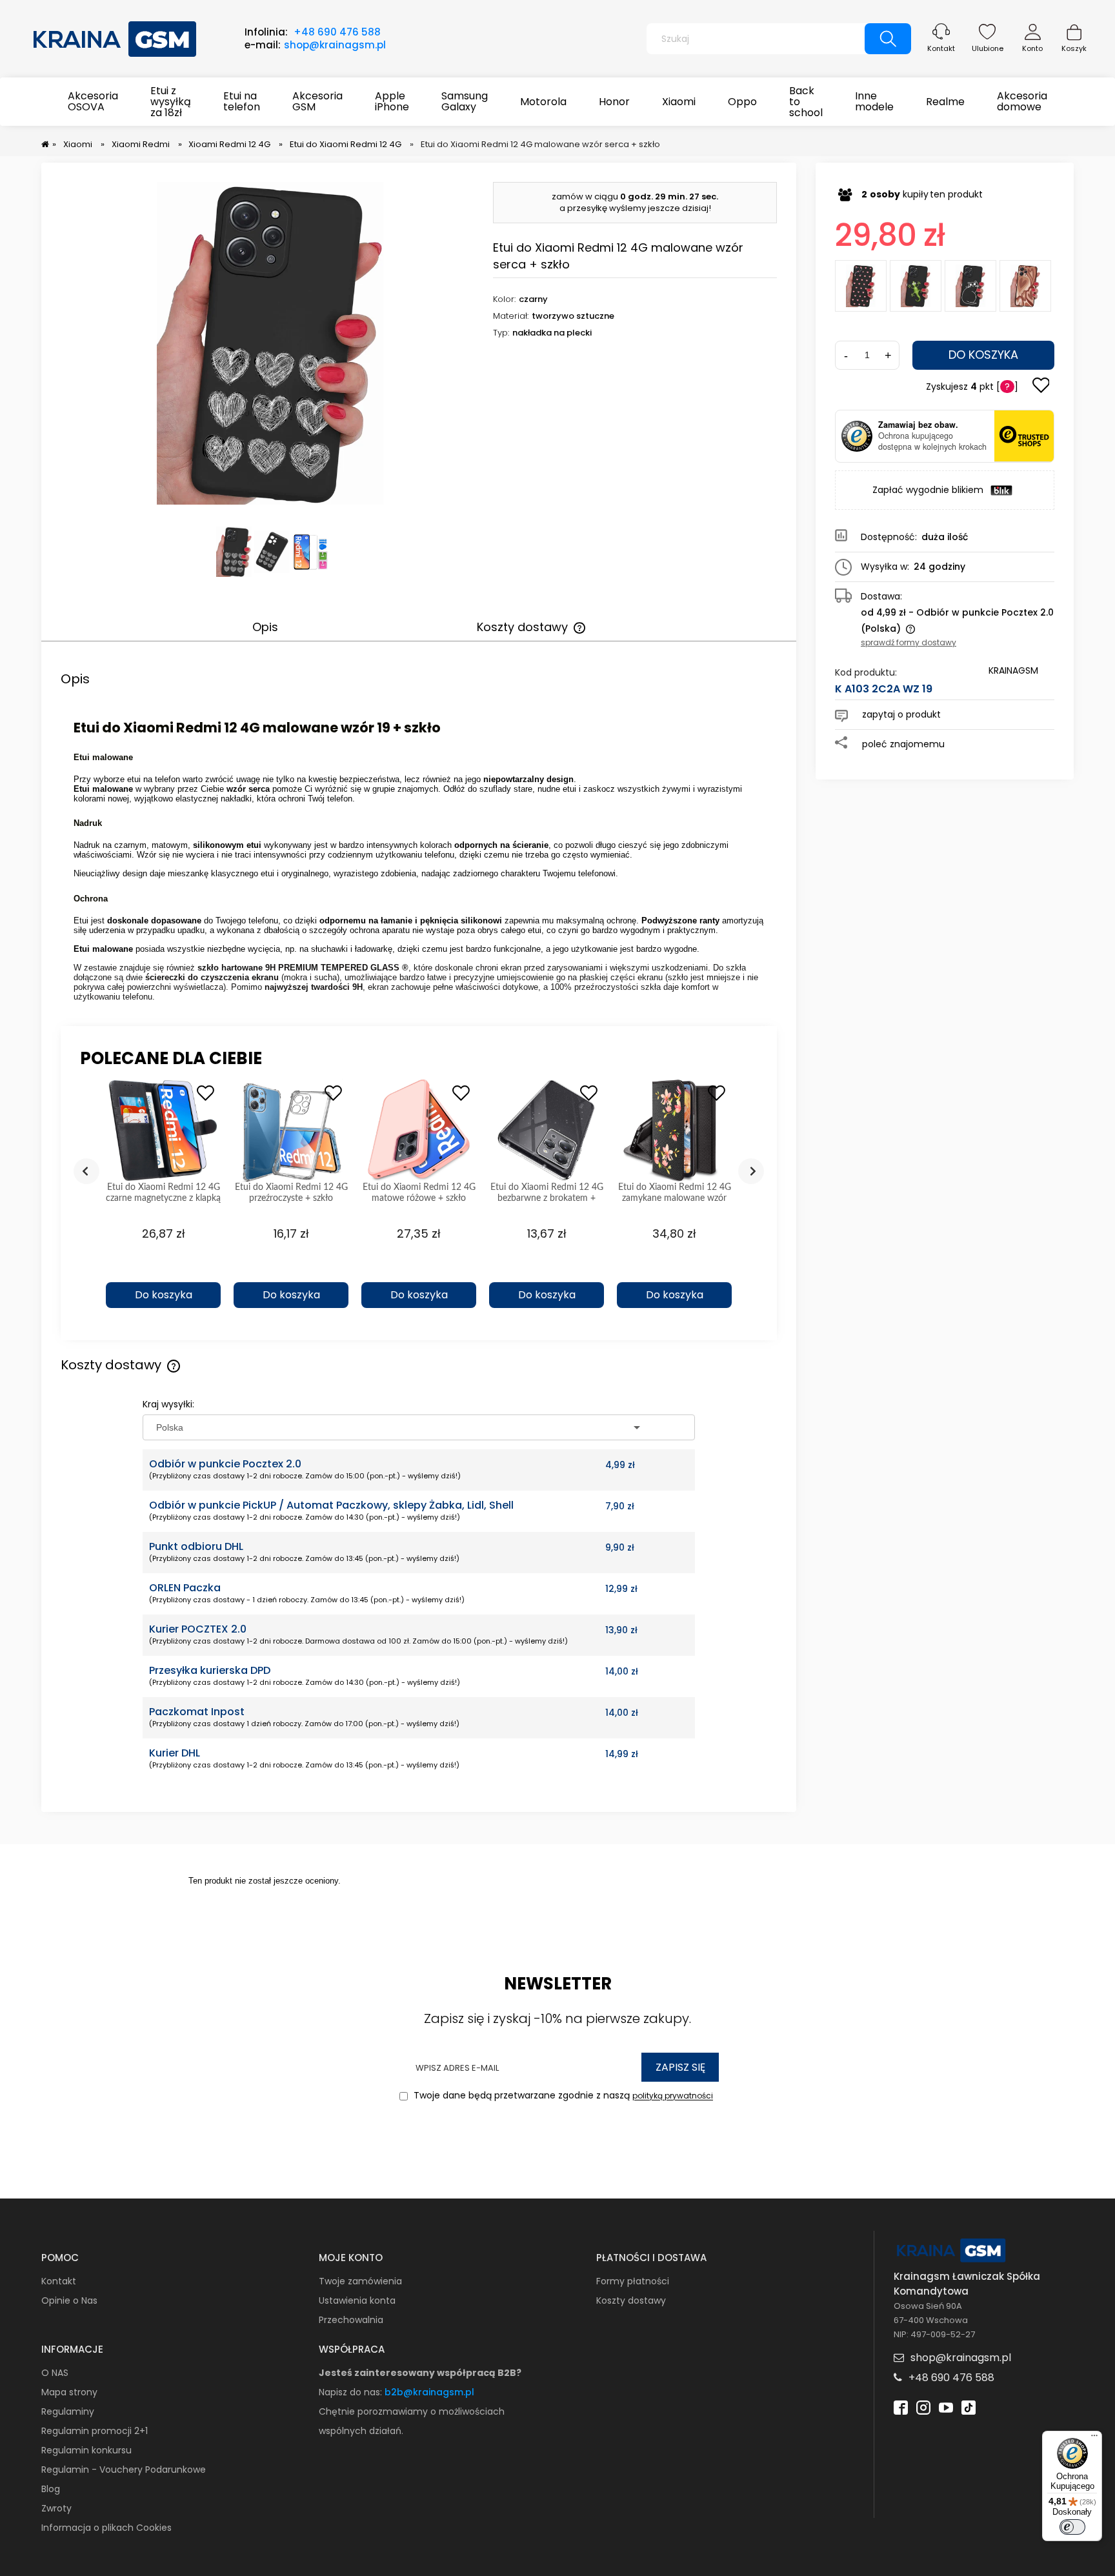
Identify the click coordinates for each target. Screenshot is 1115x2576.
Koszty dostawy (631, 2300)
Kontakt (941, 48)
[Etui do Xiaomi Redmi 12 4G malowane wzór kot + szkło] (970, 286)
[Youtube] (946, 2406)
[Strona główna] (116, 37)
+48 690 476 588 (337, 32)
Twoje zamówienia (360, 2281)
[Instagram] (923, 2406)
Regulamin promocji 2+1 (95, 2431)
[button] (163, 1273)
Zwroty (56, 2508)
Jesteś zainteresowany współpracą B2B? (420, 2373)
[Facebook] (901, 2406)
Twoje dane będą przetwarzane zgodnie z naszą (562, 2096)
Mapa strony (69, 2392)
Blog (51, 2489)
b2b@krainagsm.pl (429, 2392)
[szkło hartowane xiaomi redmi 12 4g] (311, 552)
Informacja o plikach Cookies (106, 2528)
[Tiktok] (969, 2406)
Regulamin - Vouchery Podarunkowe (124, 2470)
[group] (163, 1200)
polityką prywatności (673, 2096)
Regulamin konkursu (86, 2450)
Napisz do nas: (352, 2392)
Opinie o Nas (69, 2300)
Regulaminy (68, 2411)
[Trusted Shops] (857, 436)
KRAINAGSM (1013, 670)
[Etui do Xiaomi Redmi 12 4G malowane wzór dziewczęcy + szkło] (861, 286)
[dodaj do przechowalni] (1041, 387)
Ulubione (988, 48)
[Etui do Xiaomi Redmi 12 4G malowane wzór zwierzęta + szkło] (916, 286)
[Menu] (1094, 2439)
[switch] (1072, 2527)
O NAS (55, 2373)
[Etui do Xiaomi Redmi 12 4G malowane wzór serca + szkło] (1025, 286)
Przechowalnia (351, 2320)
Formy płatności (633, 2281)
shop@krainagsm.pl (335, 45)
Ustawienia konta (357, 2300)
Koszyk (1074, 48)
